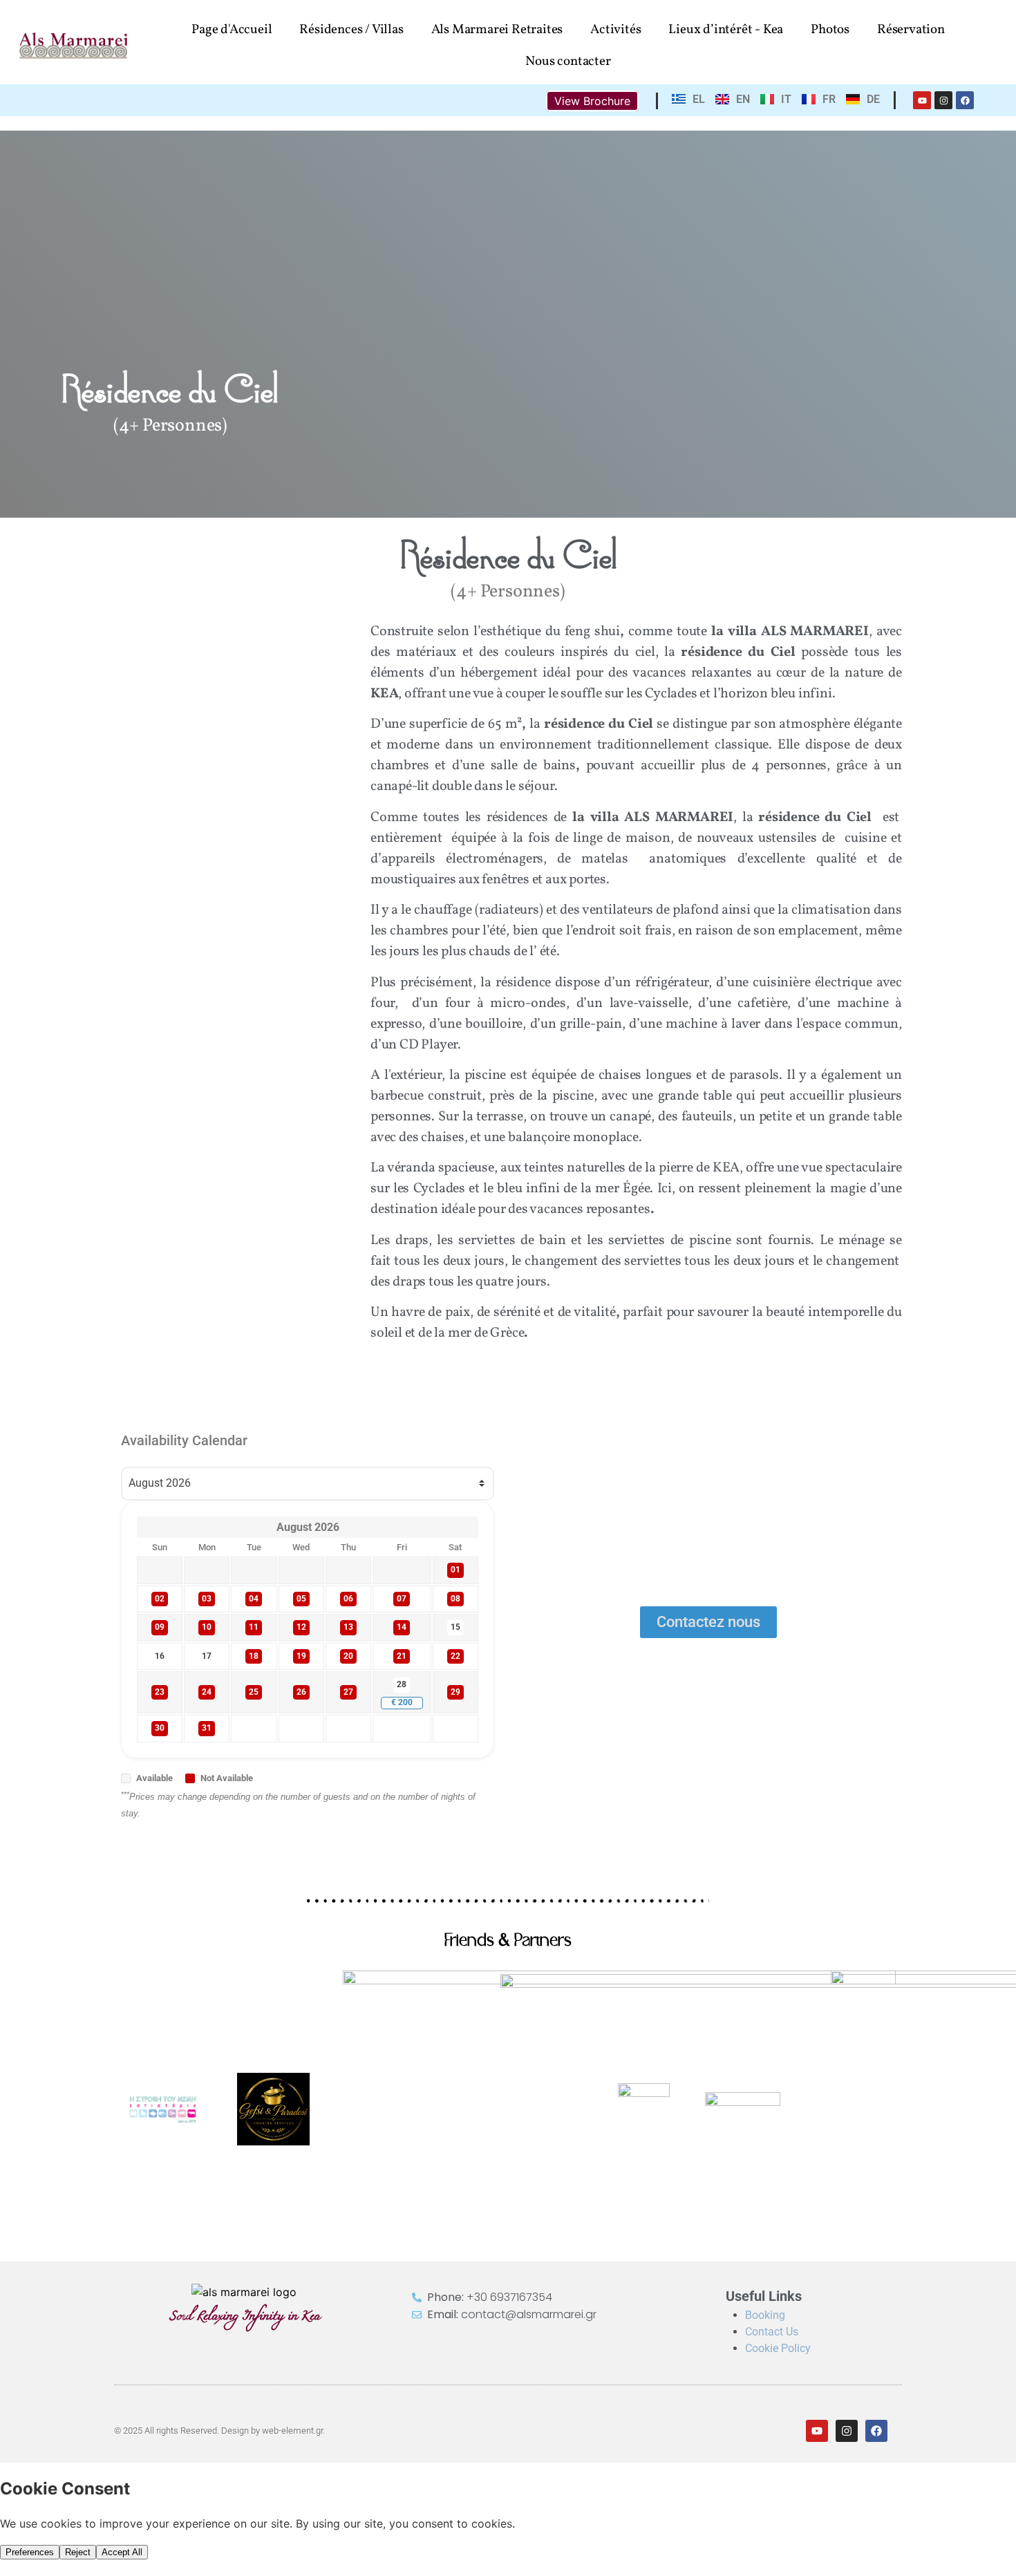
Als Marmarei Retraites (497, 30)
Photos (830, 30)
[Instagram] (943, 100)
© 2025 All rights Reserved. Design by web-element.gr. (219, 2431)
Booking (765, 2315)
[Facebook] (965, 100)
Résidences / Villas (351, 30)
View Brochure (592, 101)
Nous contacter (568, 62)
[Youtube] (922, 100)
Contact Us (772, 2332)
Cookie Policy (778, 2348)
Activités (615, 30)
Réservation (911, 30)
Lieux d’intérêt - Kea (726, 30)
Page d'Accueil (232, 30)
